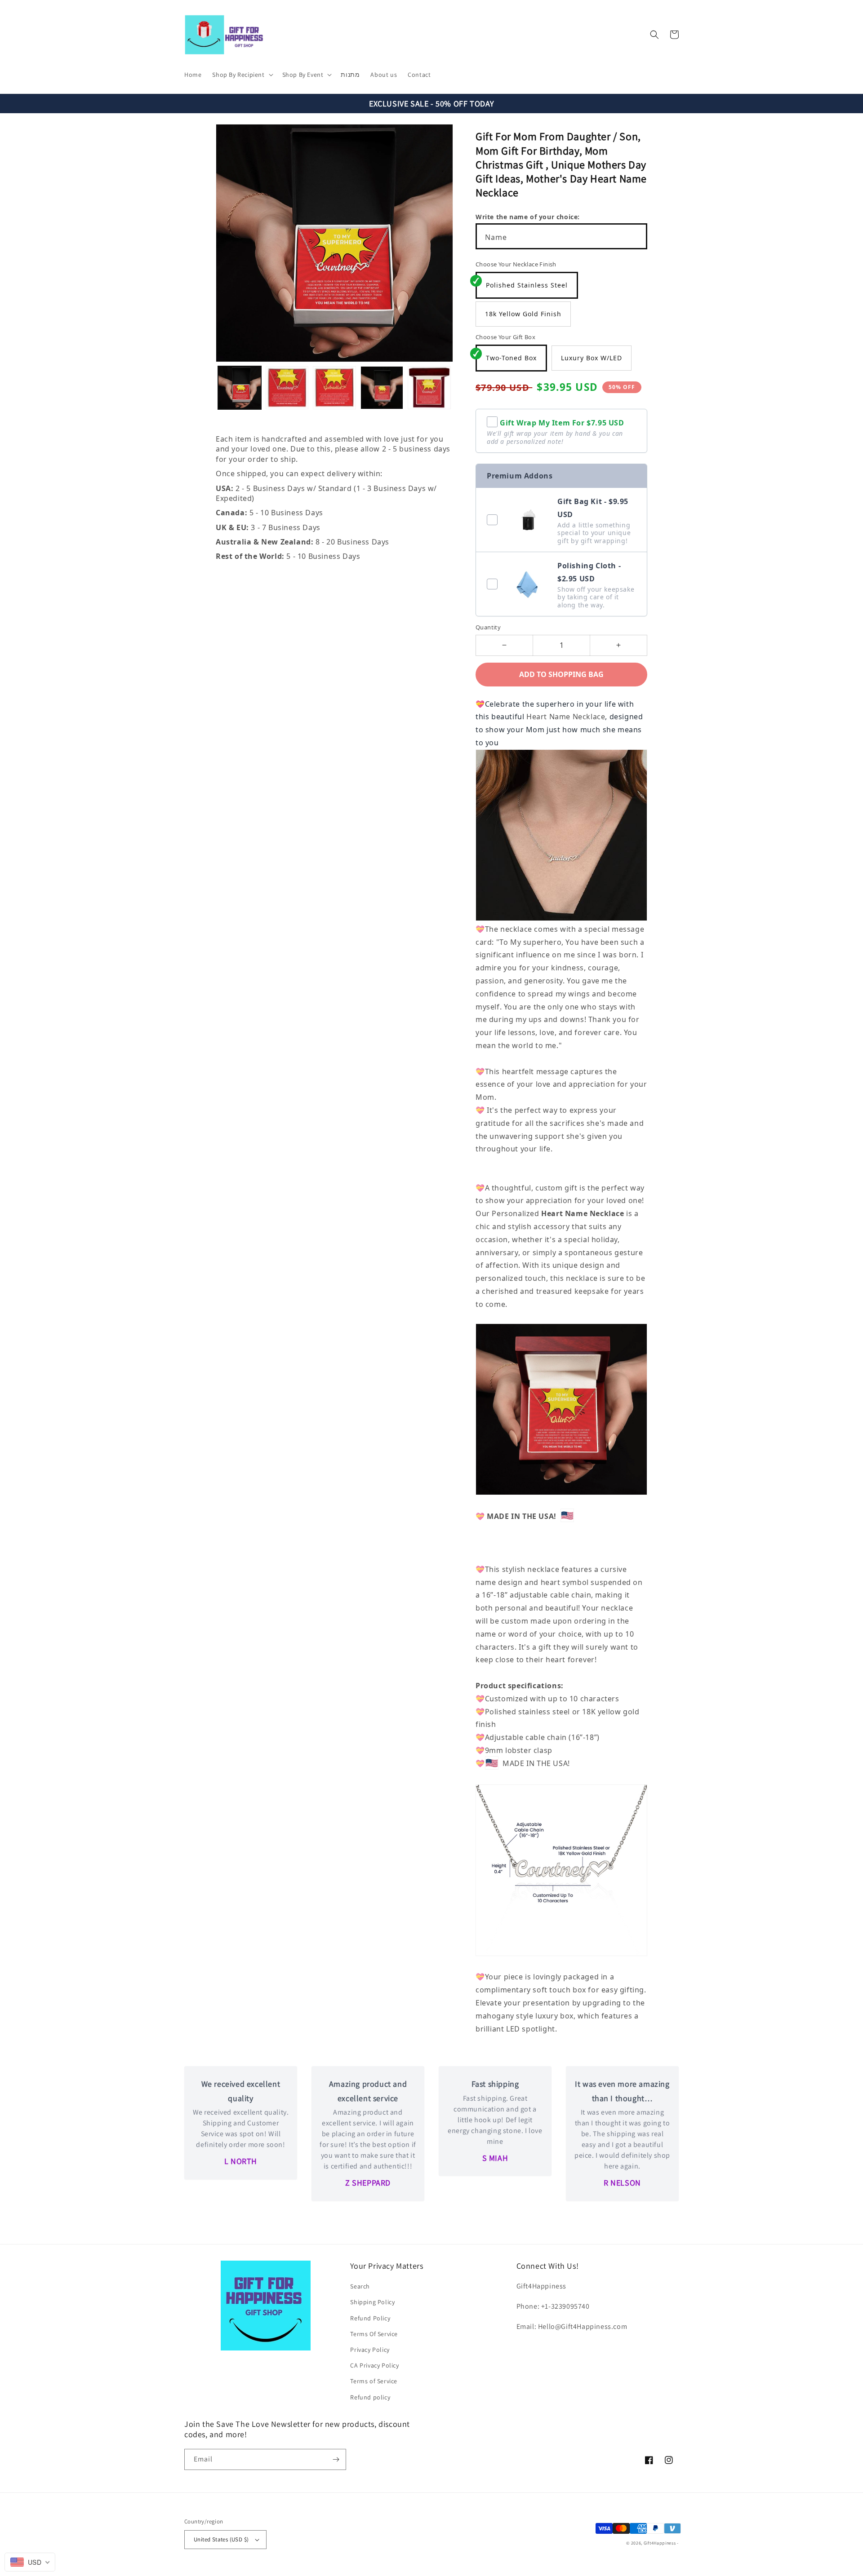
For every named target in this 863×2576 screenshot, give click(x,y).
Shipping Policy (372, 2302)
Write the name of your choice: (528, 217)
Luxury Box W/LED (592, 358)
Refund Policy (370, 2318)
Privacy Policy (370, 2350)
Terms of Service (374, 2381)
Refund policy (370, 2397)
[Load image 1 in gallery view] (240, 388)
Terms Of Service (374, 2334)
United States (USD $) (221, 2539)
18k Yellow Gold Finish (523, 314)
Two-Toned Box (511, 358)
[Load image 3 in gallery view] (334, 388)
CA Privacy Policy (374, 2365)
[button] (242, 75)
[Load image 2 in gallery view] (287, 388)
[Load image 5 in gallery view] (429, 388)
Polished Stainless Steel (527, 285)
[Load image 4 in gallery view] (382, 388)
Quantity (488, 627)
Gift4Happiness (660, 2543)
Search (360, 2286)
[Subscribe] (336, 2459)
